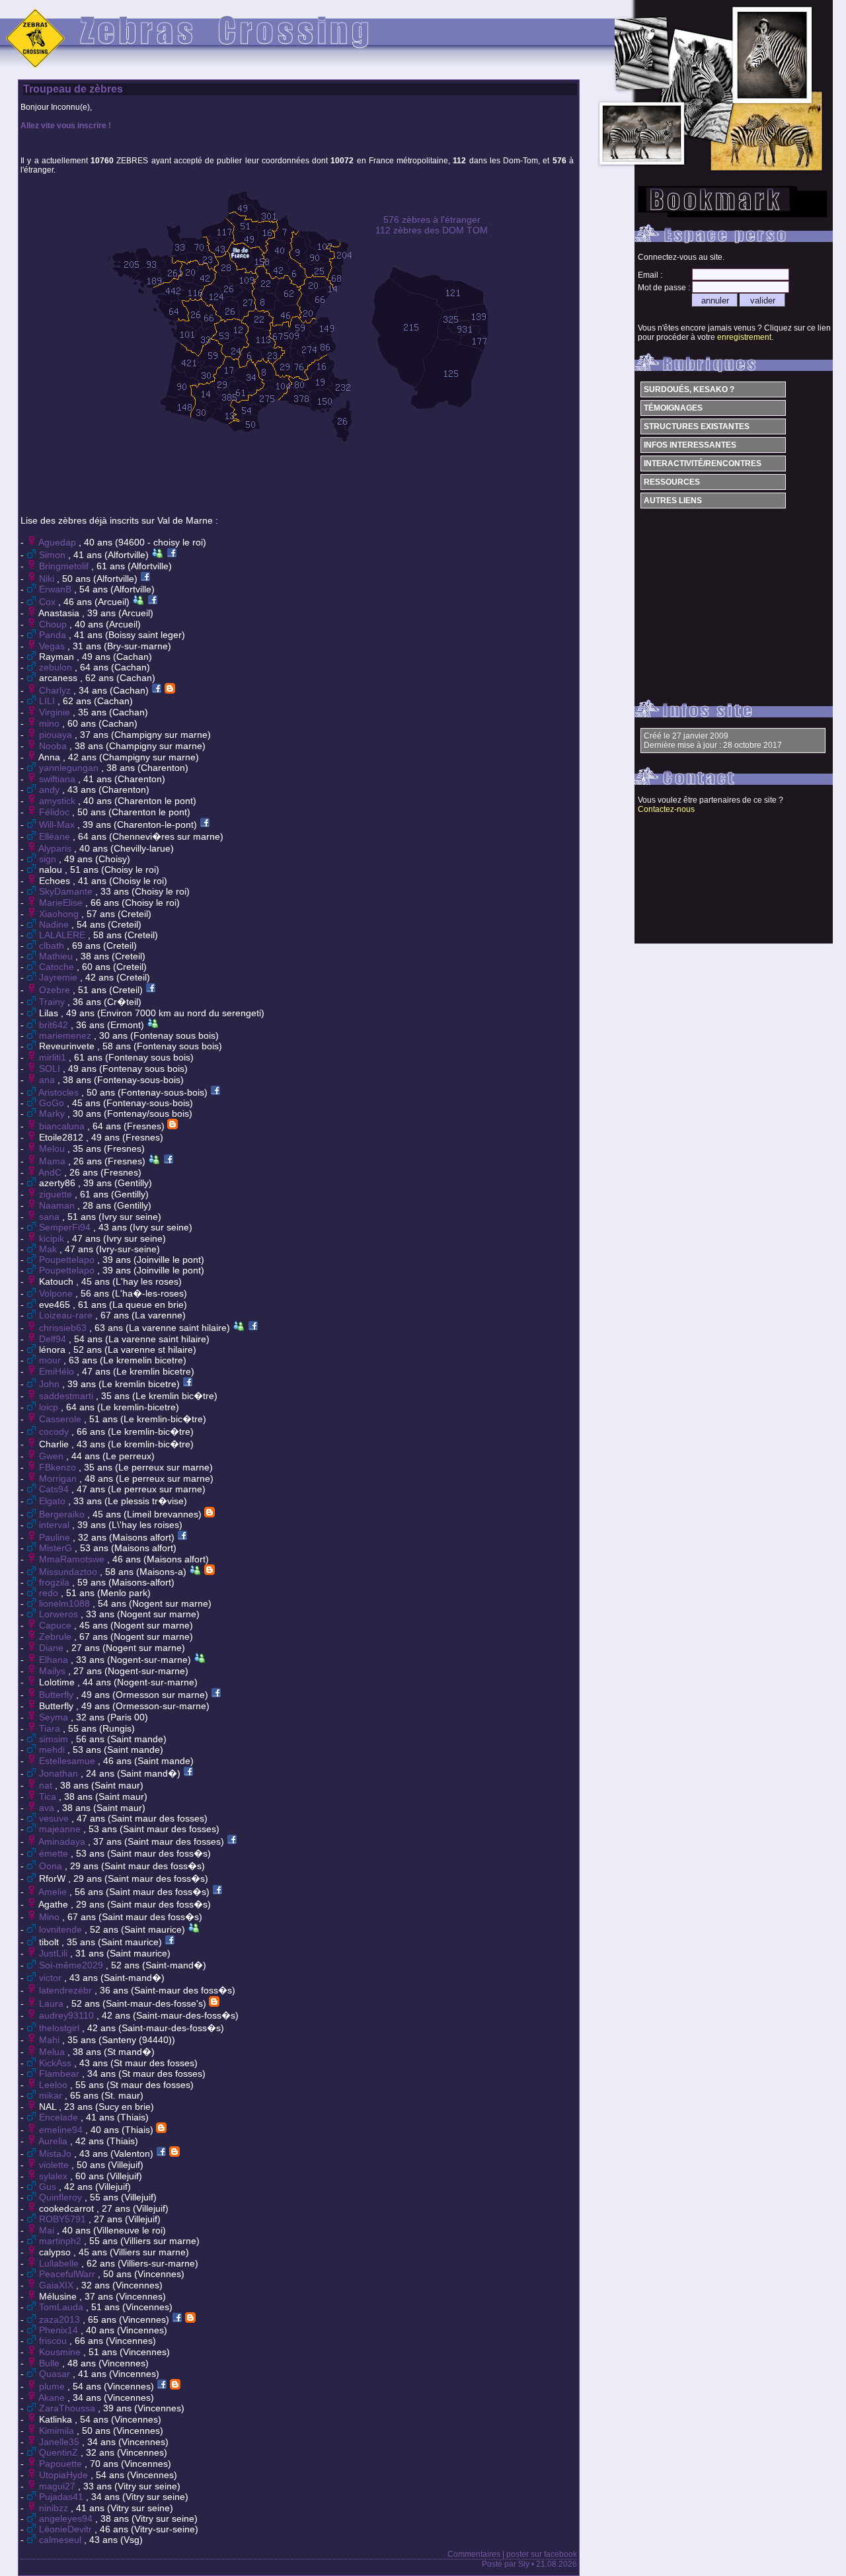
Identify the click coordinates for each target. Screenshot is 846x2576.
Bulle (51, 2363)
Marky (53, 1113)
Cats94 (55, 1489)
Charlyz (56, 690)
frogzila (56, 1582)
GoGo (53, 1103)
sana (51, 1217)
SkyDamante (67, 891)
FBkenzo (59, 1467)
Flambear (60, 2073)
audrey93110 (68, 2015)
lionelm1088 (66, 1603)
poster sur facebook (542, 2554)
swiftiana (58, 779)
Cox (49, 602)
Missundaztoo (69, 1572)
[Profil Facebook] (172, 555)
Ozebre (56, 990)
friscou (54, 2341)
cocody (55, 1431)
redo (50, 1593)
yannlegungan (70, 768)
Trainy (53, 1002)
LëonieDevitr (67, 2529)
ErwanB (57, 589)
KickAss (57, 2063)
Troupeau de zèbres (73, 89)
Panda (54, 635)
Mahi (51, 2040)
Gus (49, 2187)
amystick (58, 801)
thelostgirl (60, 2028)
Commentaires (474, 2554)
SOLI (51, 1068)
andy (51, 789)
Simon (54, 555)
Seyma (55, 1717)
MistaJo (57, 2153)
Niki (48, 579)
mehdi (53, 1750)
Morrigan (59, 1478)
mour (51, 1360)
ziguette (57, 1194)
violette (55, 2165)
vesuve (55, 1818)
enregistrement (744, 337)
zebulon (57, 667)
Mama (54, 1161)
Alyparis (56, 848)
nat (47, 1785)
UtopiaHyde (65, 2475)
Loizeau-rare (67, 1315)
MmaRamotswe (73, 1559)
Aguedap (58, 542)
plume (53, 2386)
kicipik (53, 1238)
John (51, 1384)
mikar (52, 2095)
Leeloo (55, 2085)
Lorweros (60, 1614)
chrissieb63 (64, 1328)
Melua (53, 2052)
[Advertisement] (297, 474)
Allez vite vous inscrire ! (66, 126)
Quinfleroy (62, 2197)
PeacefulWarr (68, 2274)
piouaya (57, 735)
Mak (49, 1249)
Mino (51, 1917)
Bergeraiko (63, 1514)
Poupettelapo (68, 1260)
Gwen (53, 1456)
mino (51, 723)
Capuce (57, 1625)
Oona (52, 1866)
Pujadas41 (62, 2497)
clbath (53, 946)
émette (55, 1853)
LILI (48, 701)
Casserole (61, 1419)
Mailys (54, 1671)
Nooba (54, 746)
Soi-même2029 (72, 1965)
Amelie (54, 1892)
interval (56, 1525)
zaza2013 (61, 2319)
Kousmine (61, 2352)
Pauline (56, 1537)
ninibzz (55, 2508)
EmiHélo (58, 1371)
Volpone (57, 1293)
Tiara (51, 1728)
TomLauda (62, 2307)
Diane (53, 1648)
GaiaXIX (58, 2285)
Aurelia (54, 2141)
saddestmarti (67, 1396)
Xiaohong (60, 914)
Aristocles (60, 1092)
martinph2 (61, 2241)
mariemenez (66, 1035)
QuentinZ (60, 2452)
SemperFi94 (66, 1227)
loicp (50, 1407)
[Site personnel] (170, 690)
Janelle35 (60, 2442)
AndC (51, 1172)
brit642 (55, 1025)
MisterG (57, 1548)
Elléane (56, 836)
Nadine (55, 924)
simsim (55, 1739)
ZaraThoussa (68, 2408)
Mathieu (57, 956)
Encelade (60, 2117)
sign (49, 859)
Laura (53, 2003)
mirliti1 (54, 1057)
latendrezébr (67, 1990)
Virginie (56, 712)
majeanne (61, 1829)
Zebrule (57, 1636)
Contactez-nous (666, 809)
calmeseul (61, 2540)
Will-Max (58, 825)
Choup (54, 624)
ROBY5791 (64, 2219)
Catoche (58, 967)
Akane (53, 2397)
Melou (53, 1148)
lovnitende (62, 1929)
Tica (49, 1796)
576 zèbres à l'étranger (432, 220)
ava (48, 1808)
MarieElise (62, 903)
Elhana (55, 1660)
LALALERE (63, 935)
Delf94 (54, 1339)
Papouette (62, 2464)
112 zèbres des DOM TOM (432, 230)
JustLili (55, 1953)
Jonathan (60, 1773)
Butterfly (58, 1695)
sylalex (55, 2176)
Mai (48, 2230)
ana (48, 1080)
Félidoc (56, 812)
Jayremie (59, 977)
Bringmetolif (65, 566)
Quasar (56, 2374)
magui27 (58, 2486)
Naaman (58, 1205)
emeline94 (62, 2130)
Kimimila (58, 2431)
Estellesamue (68, 1761)
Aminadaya (63, 1841)
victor (52, 1978)
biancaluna (63, 1126)
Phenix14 (60, 2330)
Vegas (53, 646)
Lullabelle (60, 2263)
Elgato (54, 1501)
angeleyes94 (67, 2518)
